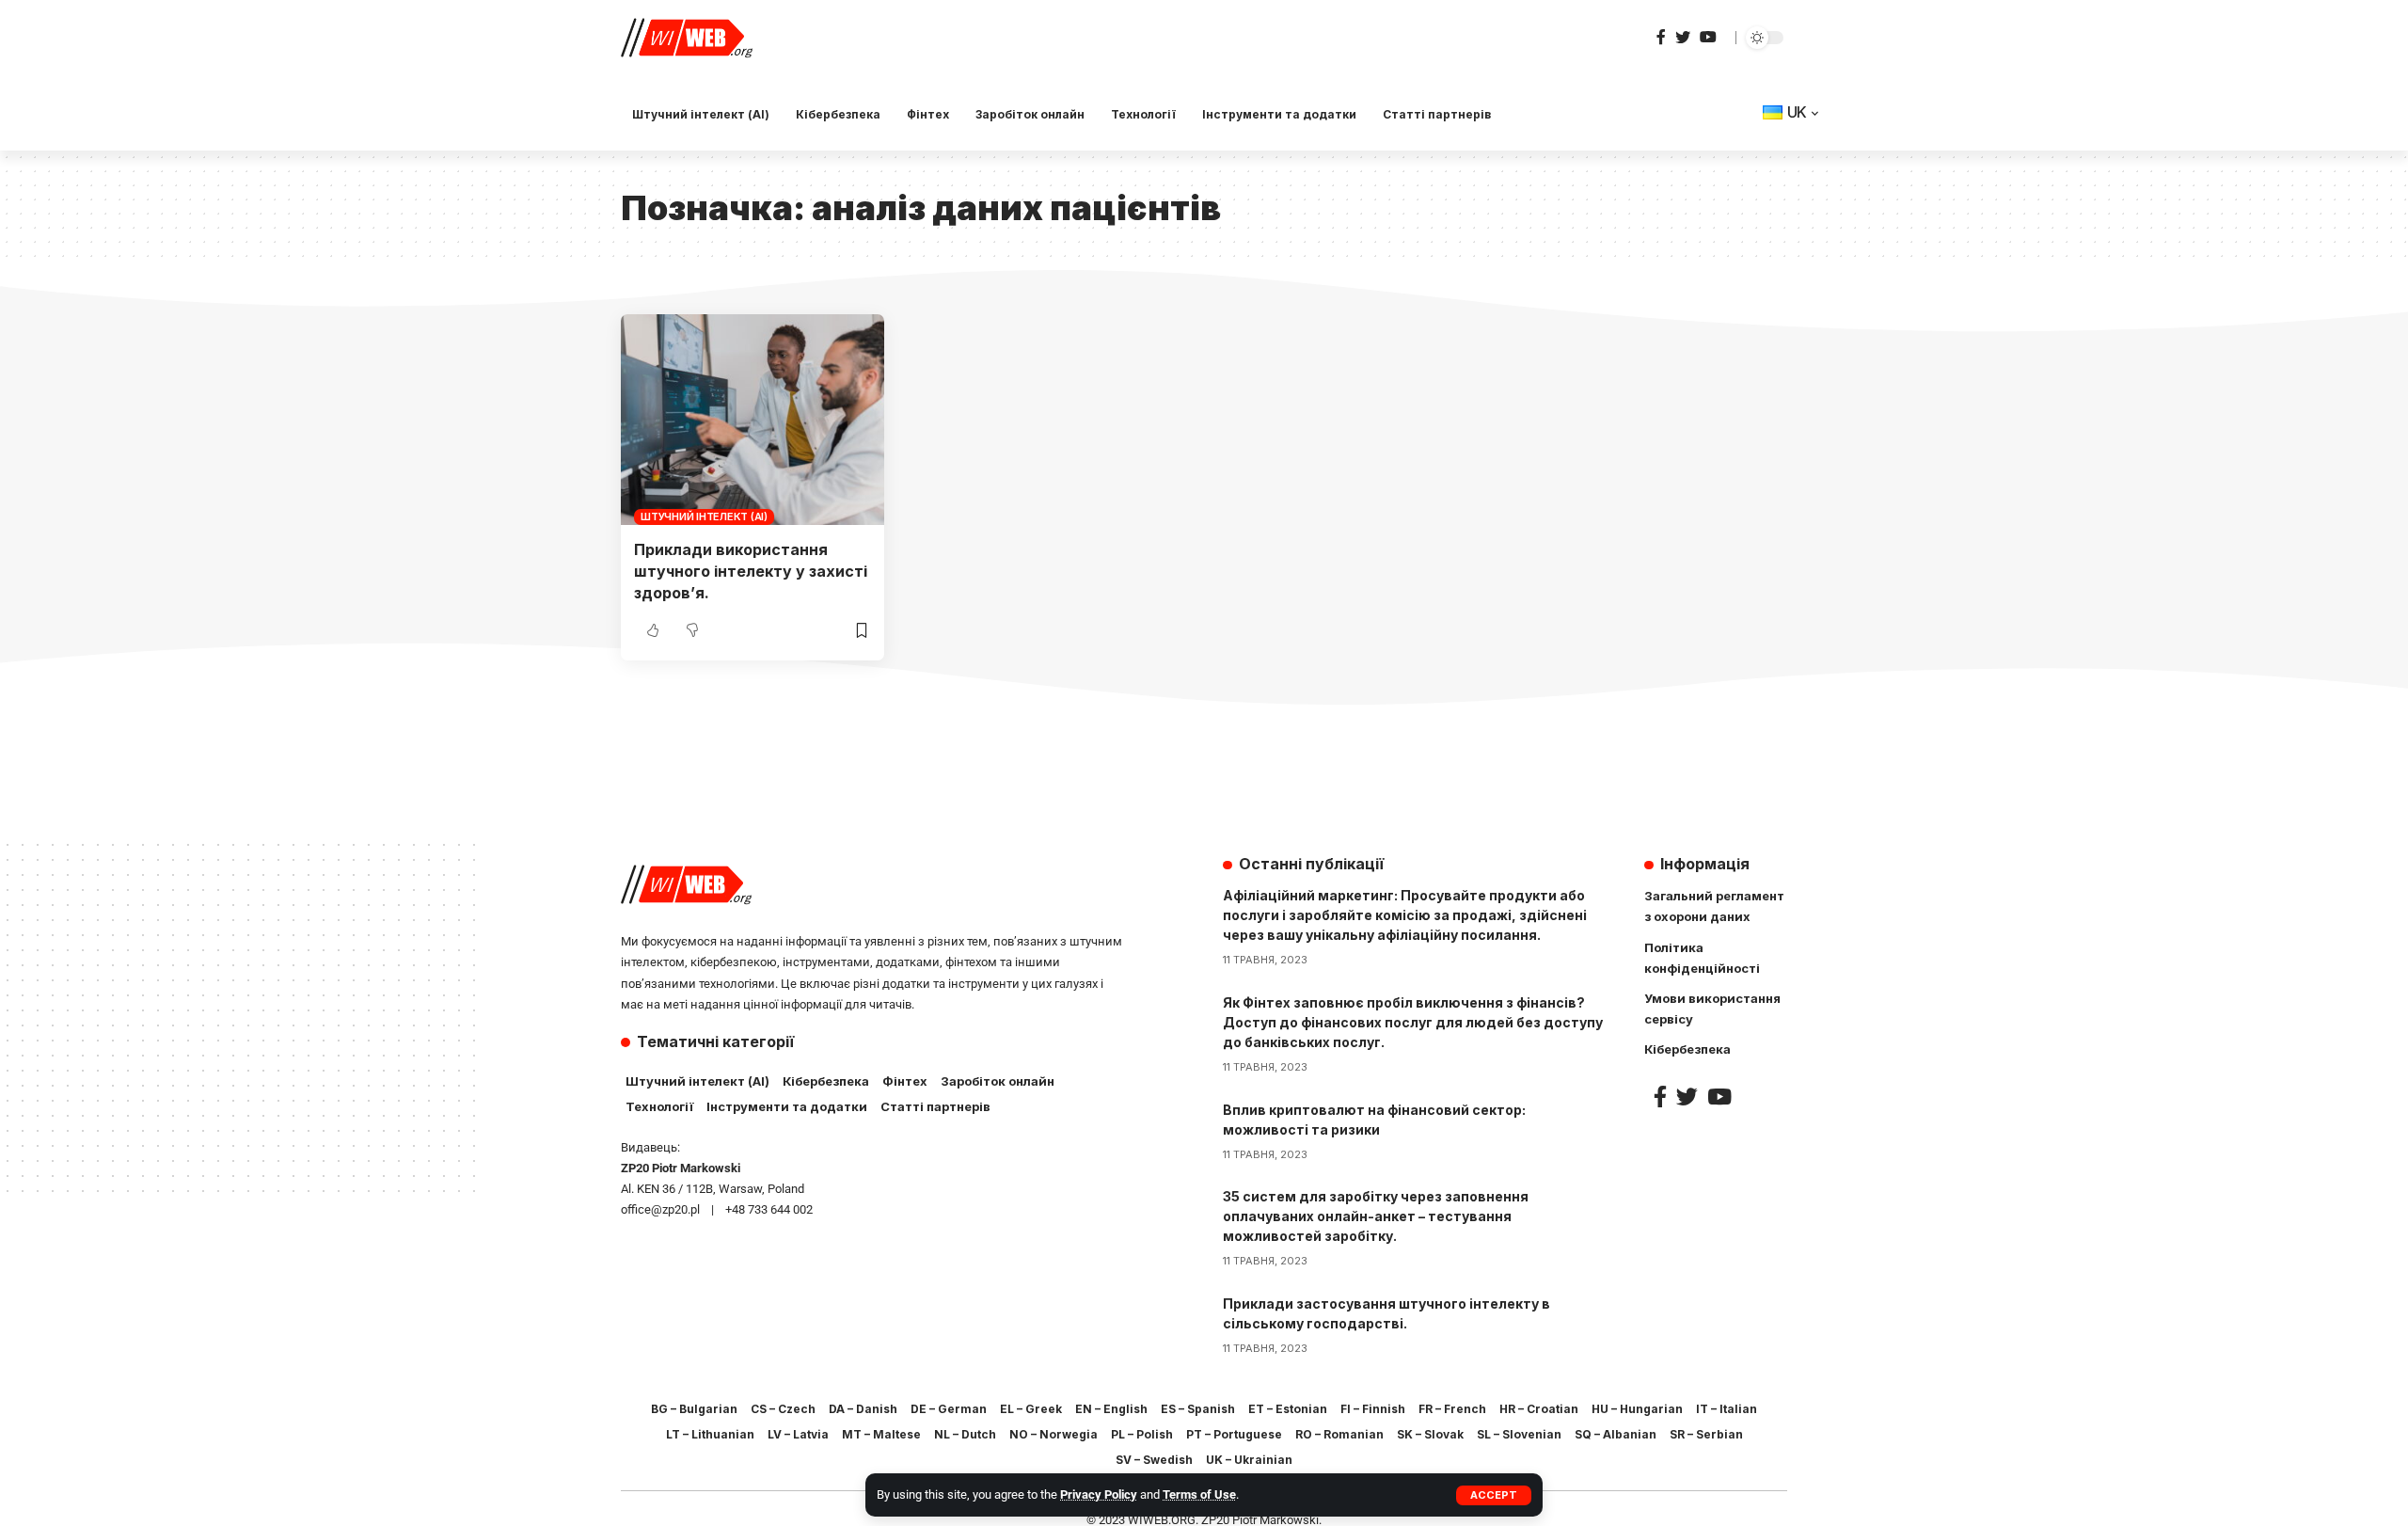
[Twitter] (1683, 37)
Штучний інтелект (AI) (704, 517)
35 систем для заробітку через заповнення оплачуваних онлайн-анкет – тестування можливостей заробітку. (1376, 1216)
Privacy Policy (1099, 1494)
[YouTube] (1708, 37)
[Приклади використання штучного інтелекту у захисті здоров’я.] (752, 420)
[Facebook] (1661, 37)
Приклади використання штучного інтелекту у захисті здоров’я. (751, 571)
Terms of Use (1199, 1494)
